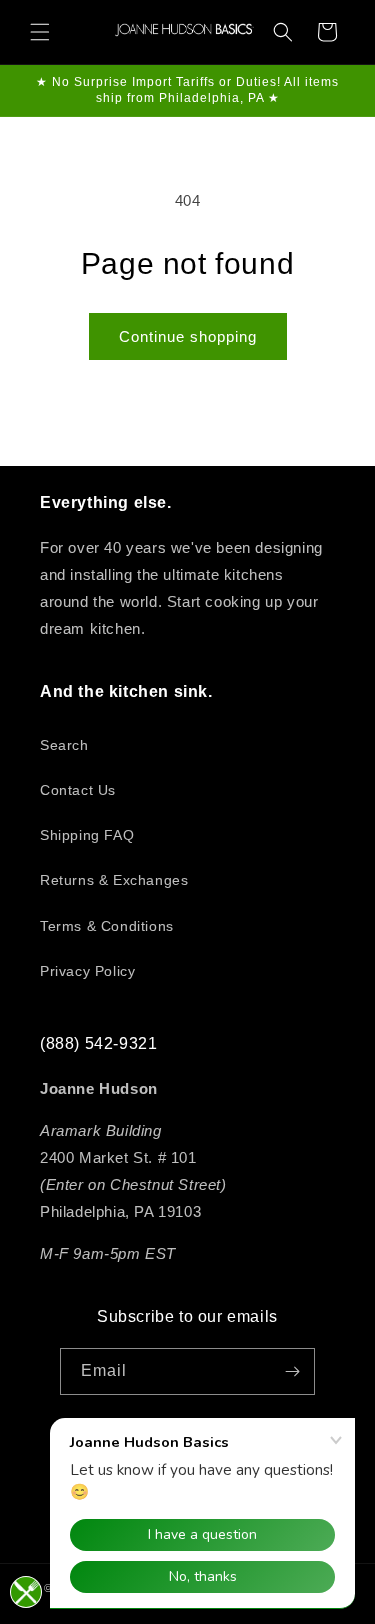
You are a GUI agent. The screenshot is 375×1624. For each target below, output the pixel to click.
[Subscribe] (292, 1371)
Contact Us (78, 790)
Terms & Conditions (107, 926)
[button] (40, 32)
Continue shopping (188, 336)
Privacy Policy (87, 971)
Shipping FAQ (87, 835)
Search (64, 745)
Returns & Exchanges (114, 880)
